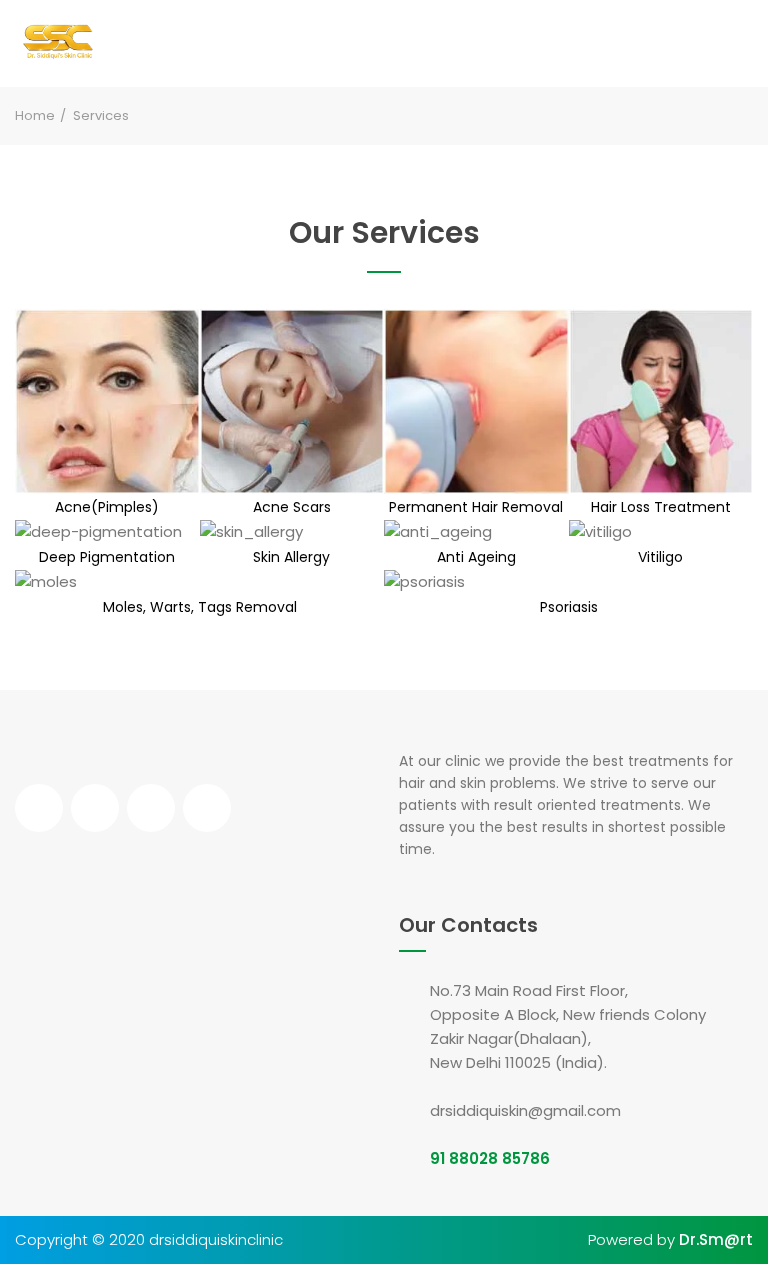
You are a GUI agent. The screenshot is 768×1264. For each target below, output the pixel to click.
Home (35, 115)
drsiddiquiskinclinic (216, 1239)
